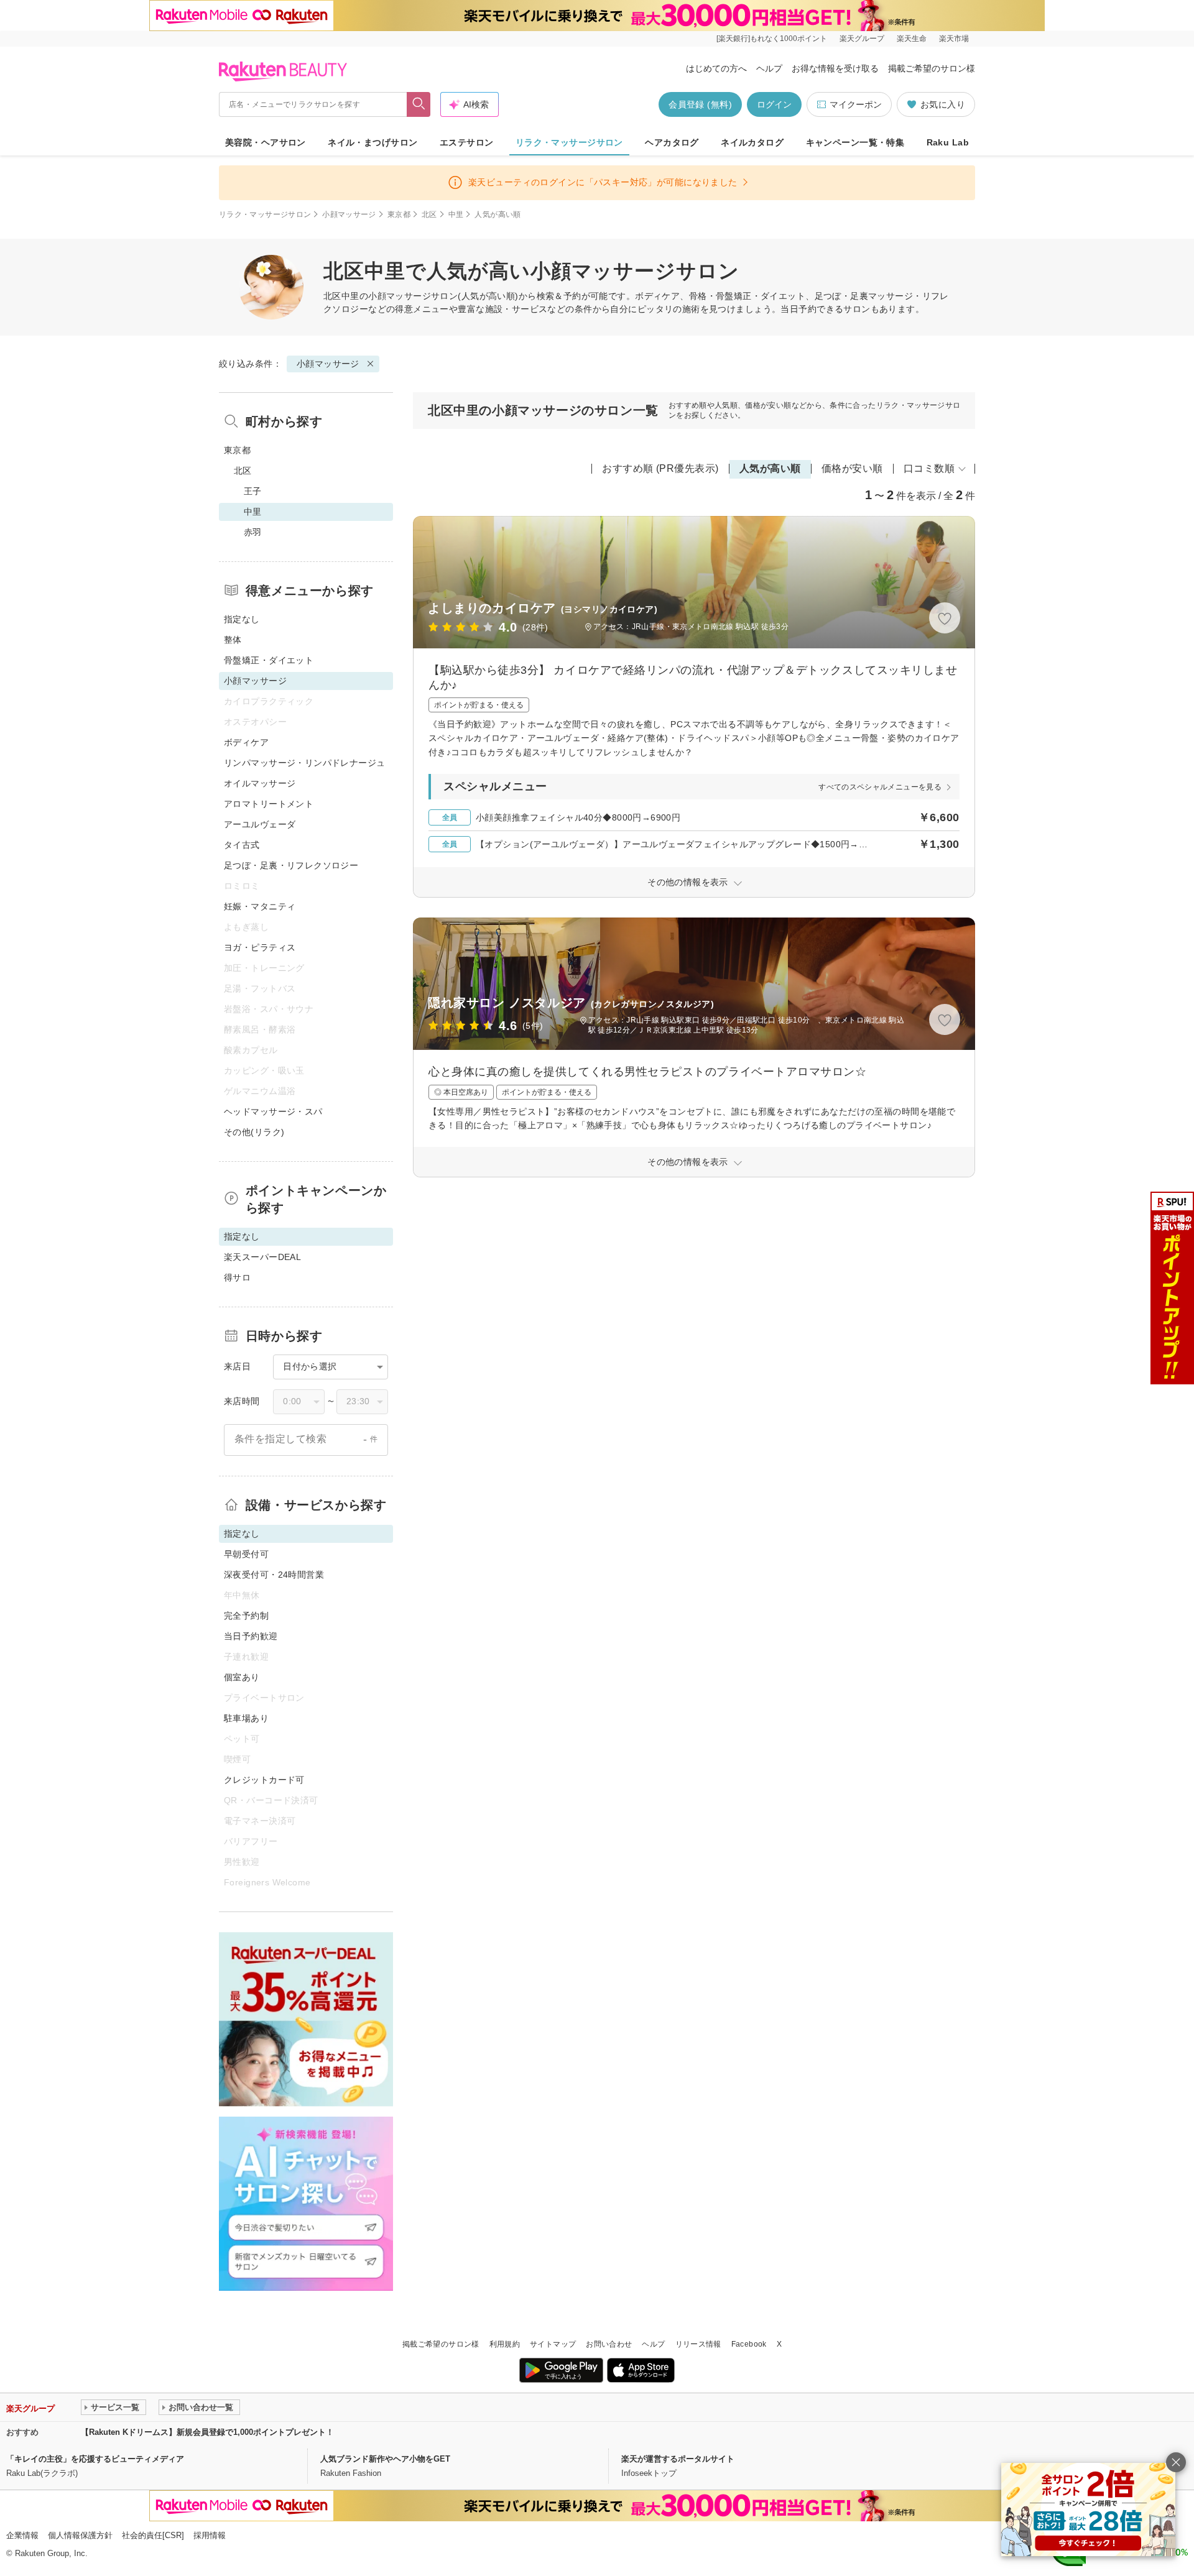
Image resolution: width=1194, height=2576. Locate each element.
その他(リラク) (254, 1132)
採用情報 (210, 2535)
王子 (253, 491)
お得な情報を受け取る (835, 68)
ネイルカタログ (752, 142)
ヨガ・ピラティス (260, 947)
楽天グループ (862, 39)
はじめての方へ (716, 68)
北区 (429, 214)
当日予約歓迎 (251, 1636)
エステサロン (467, 142)
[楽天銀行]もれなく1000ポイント (772, 39)
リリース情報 (698, 2344)
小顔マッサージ (349, 214)
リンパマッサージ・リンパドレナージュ (305, 763)
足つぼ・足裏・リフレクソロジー (291, 865)
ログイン (774, 104)
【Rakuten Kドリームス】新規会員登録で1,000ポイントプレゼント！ (207, 2432)
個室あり (242, 1677)
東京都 (399, 214)
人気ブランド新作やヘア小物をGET (385, 2459)
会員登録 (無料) (700, 104)
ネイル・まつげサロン (373, 142)
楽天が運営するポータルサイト (678, 2459)
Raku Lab (948, 142)
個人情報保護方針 (80, 2535)
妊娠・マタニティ (260, 906)
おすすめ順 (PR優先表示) (660, 468)
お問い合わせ (609, 2344)
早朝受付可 (246, 1554)
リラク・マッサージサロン (569, 142)
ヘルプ (769, 68)
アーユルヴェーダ (260, 824)
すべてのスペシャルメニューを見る (880, 787)
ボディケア (246, 742)
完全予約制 (246, 1616)
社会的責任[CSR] (153, 2535)
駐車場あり (246, 1718)
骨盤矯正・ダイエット (269, 660)
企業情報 (22, 2535)
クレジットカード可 (264, 1780)
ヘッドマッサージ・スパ (273, 1111)
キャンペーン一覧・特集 (855, 142)
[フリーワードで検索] (419, 104)
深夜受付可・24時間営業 (274, 1575)
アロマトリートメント (269, 804)
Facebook (749, 2344)
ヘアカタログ (672, 142)
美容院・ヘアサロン (266, 142)
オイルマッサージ (260, 783)
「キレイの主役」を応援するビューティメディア (95, 2459)
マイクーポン (856, 104)
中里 (456, 214)
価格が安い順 (852, 468)
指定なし (242, 619)
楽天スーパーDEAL (262, 1257)
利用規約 (505, 2344)
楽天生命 (912, 39)
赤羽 (253, 532)
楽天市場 (954, 39)
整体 (233, 640)
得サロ (237, 1277)
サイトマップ (553, 2344)
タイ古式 (242, 845)
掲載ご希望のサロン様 (932, 68)
